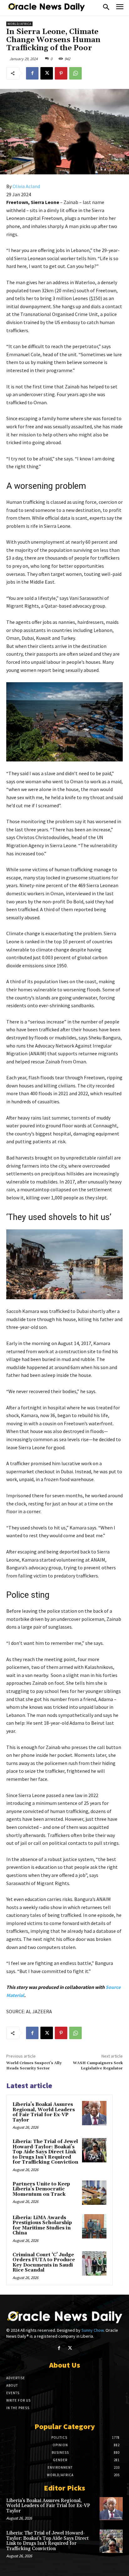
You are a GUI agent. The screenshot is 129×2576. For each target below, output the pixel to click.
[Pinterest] (61, 73)
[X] (47, 73)
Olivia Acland (26, 186)
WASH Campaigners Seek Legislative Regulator (98, 2066)
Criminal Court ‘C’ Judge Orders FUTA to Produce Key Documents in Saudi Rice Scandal (44, 2263)
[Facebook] (32, 73)
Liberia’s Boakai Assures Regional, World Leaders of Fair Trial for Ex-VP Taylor (44, 2112)
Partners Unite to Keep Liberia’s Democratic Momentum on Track (41, 2189)
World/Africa (19, 24)
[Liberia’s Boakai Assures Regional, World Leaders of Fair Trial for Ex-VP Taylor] (94, 2113)
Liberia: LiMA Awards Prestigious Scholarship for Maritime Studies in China (42, 2226)
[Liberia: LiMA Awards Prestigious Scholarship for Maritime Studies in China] (94, 2226)
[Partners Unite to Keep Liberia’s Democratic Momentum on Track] (94, 2193)
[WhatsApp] (75, 73)
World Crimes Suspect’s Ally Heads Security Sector (34, 2066)
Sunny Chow (93, 2330)
